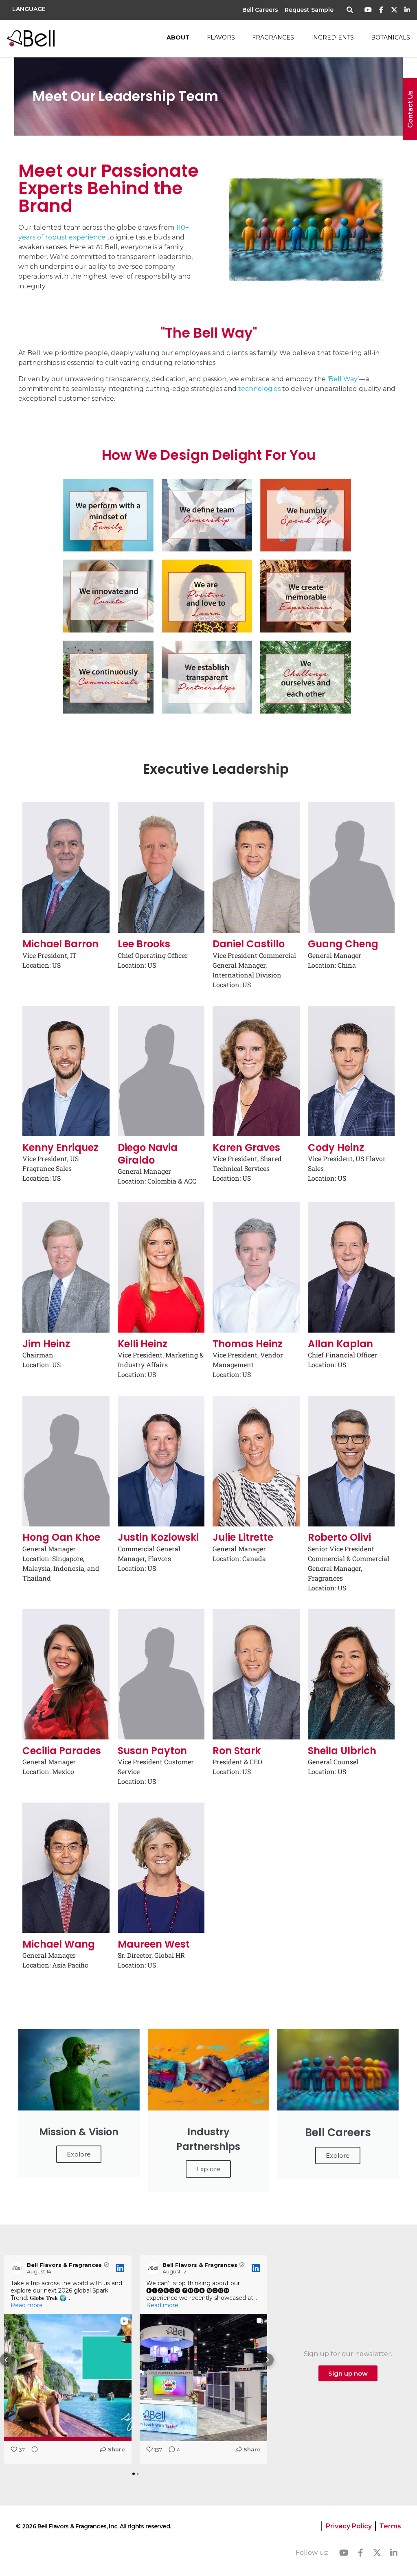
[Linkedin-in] (407, 10)
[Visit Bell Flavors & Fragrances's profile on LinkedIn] (19, 2268)
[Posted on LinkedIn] (120, 2268)
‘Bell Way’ (343, 379)
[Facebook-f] (381, 10)
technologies (259, 389)
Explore (79, 2154)
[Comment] (32, 2452)
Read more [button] (27, 2305)
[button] (350, 10)
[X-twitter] (394, 10)
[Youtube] (368, 10)
